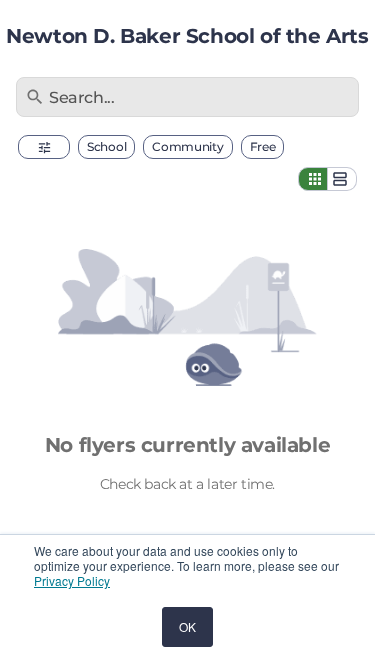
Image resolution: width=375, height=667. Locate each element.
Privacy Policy (72, 580)
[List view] (342, 179)
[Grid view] (313, 179)
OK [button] (187, 626)
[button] (44, 147)
